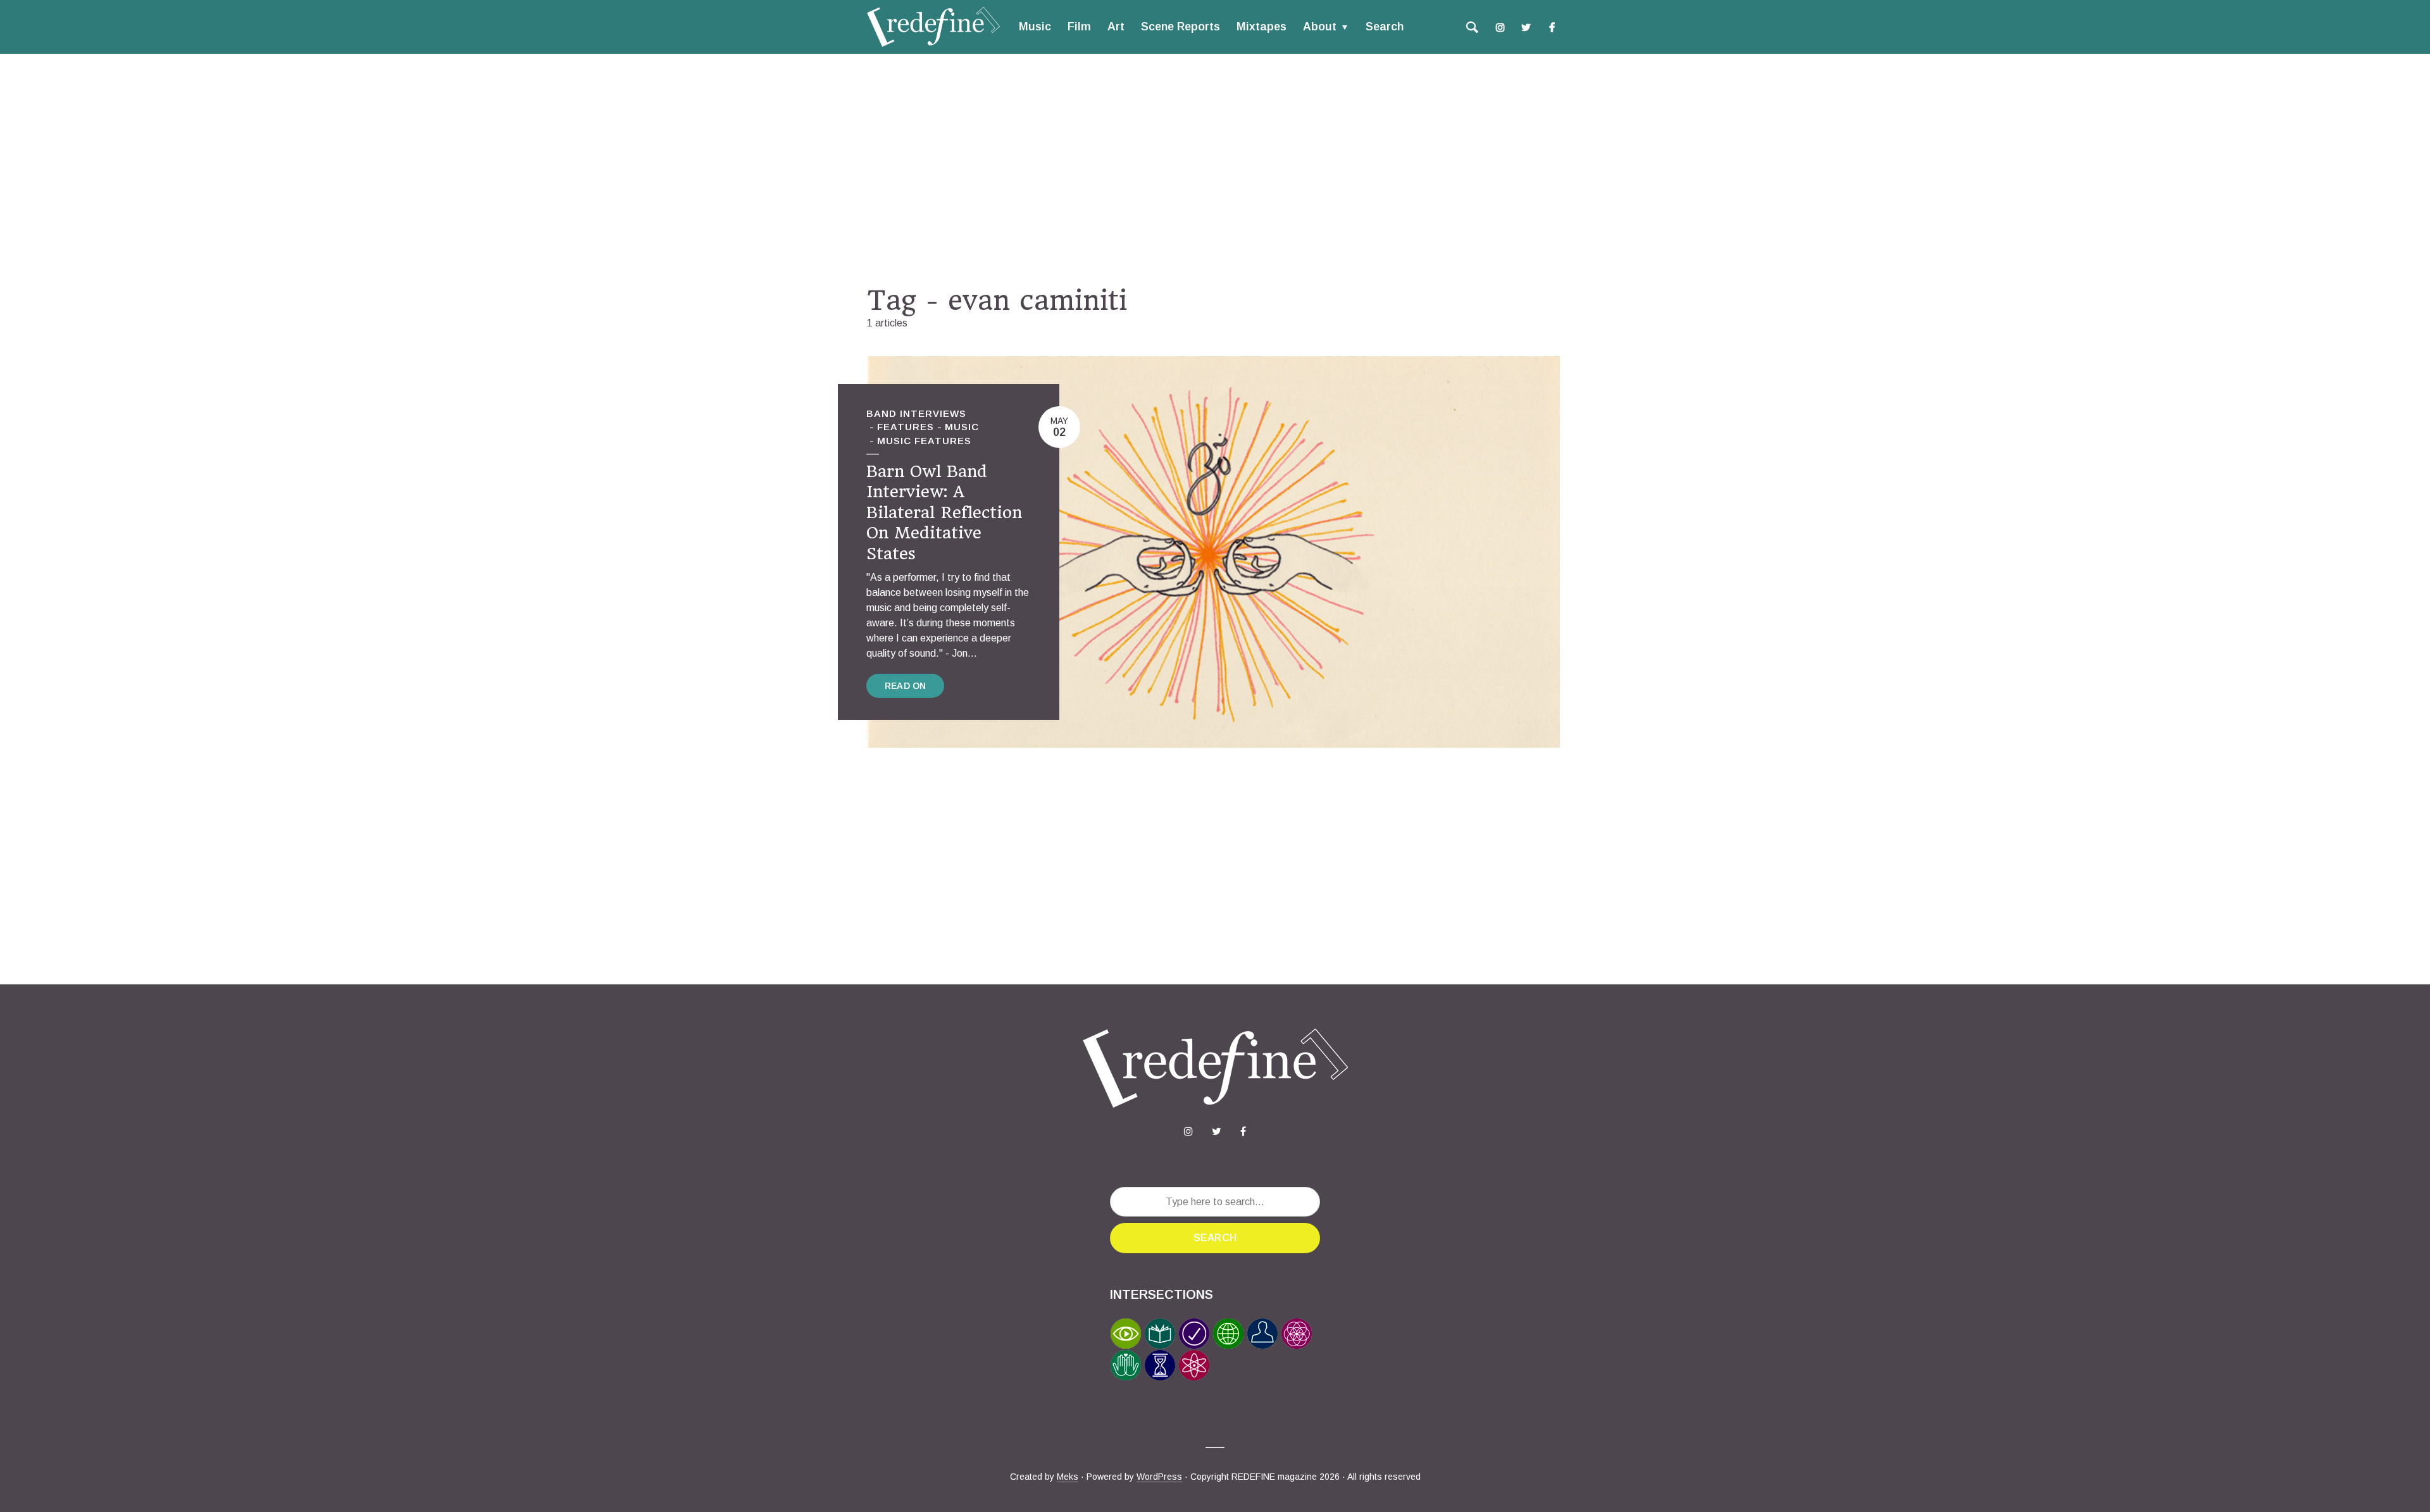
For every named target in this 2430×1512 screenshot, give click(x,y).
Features (906, 427)
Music (1035, 27)
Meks (1068, 1477)
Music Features (924, 441)
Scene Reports (1181, 27)
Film (1079, 27)
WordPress (1159, 1477)
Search (1385, 27)
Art (1116, 27)
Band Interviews (916, 413)
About (1320, 27)
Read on (905, 686)
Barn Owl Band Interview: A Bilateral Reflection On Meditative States (944, 512)
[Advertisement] (1215, 169)
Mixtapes (1262, 27)
